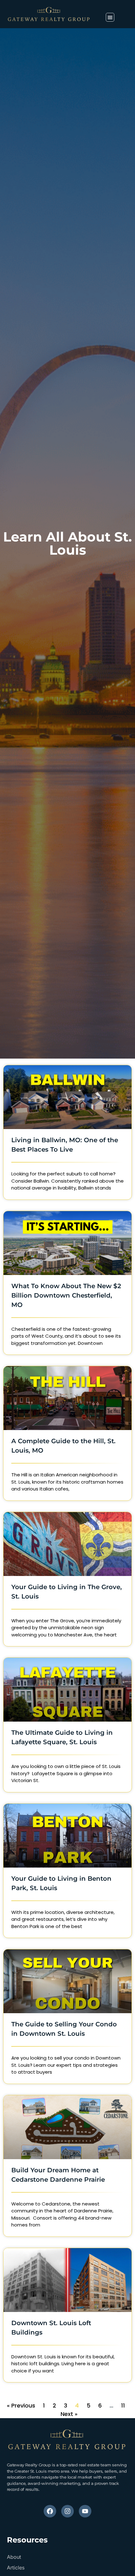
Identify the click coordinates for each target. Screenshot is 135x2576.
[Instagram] (67, 2511)
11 (123, 2405)
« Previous (21, 2405)
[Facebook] (50, 2511)
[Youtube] (85, 2511)
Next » (69, 2414)
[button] (110, 17)
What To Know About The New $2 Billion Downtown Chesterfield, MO (66, 1295)
